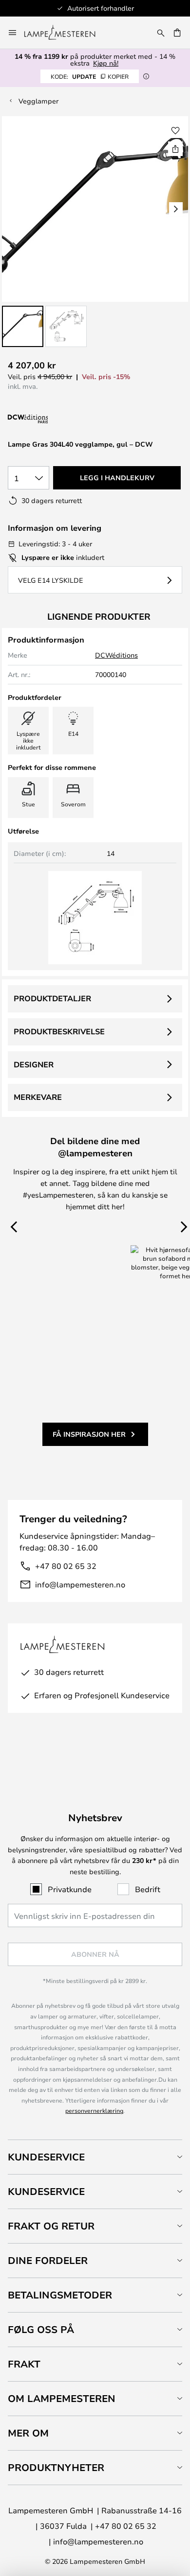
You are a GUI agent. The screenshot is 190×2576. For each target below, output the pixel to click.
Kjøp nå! (106, 63)
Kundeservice (46, 2157)
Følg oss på (41, 2329)
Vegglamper (38, 101)
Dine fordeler (48, 2260)
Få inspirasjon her (89, 1434)
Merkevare (38, 1097)
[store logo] (66, 33)
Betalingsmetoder (60, 2295)
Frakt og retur (51, 2226)
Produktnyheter (56, 2467)
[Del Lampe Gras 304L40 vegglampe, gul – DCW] (175, 149)
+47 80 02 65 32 (66, 1566)
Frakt (24, 2364)
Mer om (28, 2433)
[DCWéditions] (57, 419)
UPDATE (90, 76)
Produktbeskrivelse (59, 1031)
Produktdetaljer (52, 998)
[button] (23, 326)
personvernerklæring (94, 2110)
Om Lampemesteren (62, 2398)
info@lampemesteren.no (80, 1584)
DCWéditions (116, 655)
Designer (34, 1064)
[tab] (95, 2157)
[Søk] (161, 33)
